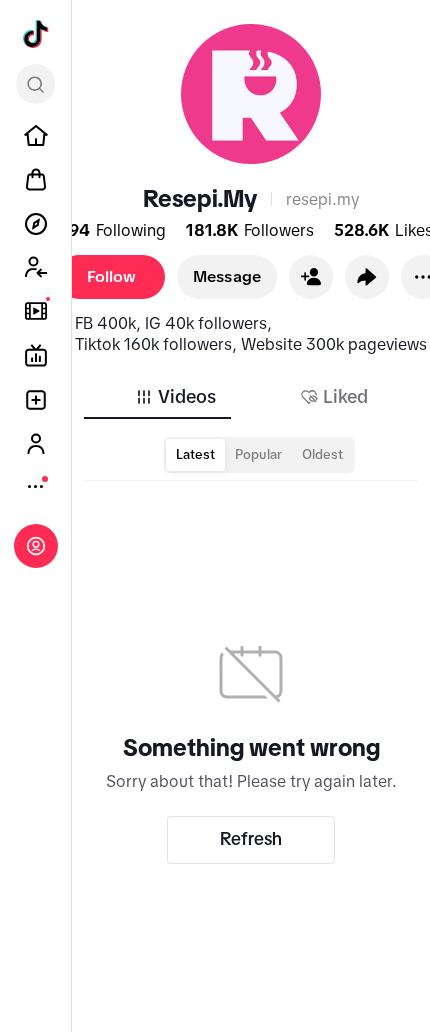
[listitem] (36, 136)
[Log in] (36, 546)
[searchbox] (35, 84)
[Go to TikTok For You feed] (36, 34)
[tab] (175, 397)
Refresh (251, 839)
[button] (311, 277)
